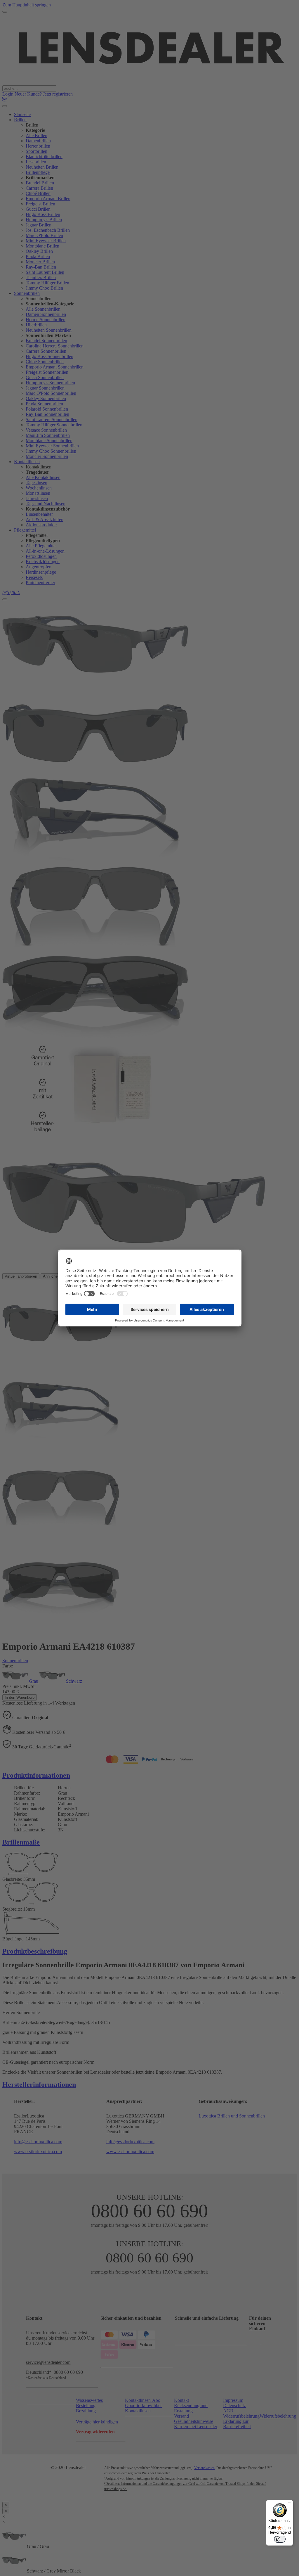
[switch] (280, 2539)
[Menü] (290, 2504)
